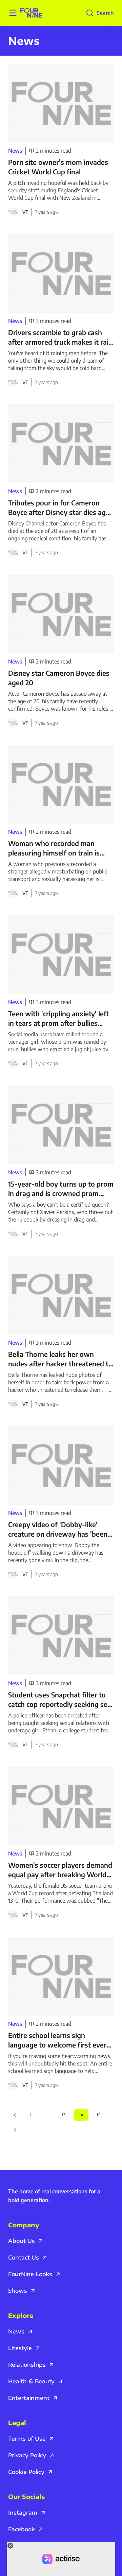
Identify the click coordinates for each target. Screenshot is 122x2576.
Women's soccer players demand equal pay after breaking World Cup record (60, 1870)
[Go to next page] (15, 2130)
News (15, 151)
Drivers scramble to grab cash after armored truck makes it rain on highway (60, 337)
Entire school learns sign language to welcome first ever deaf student (57, 2040)
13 (64, 2115)
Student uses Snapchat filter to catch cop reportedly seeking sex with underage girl (60, 1700)
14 (81, 2115)
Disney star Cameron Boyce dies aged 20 (59, 678)
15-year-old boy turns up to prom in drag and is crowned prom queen (61, 1189)
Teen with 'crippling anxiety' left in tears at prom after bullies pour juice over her (58, 1018)
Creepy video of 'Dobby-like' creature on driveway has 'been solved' (58, 1529)
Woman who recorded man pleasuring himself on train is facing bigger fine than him (54, 848)
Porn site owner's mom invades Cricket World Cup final (58, 167)
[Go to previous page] (15, 2115)
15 (98, 2115)
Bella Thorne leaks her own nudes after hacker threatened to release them (60, 1359)
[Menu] (13, 13)
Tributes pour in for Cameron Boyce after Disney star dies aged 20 (61, 508)
